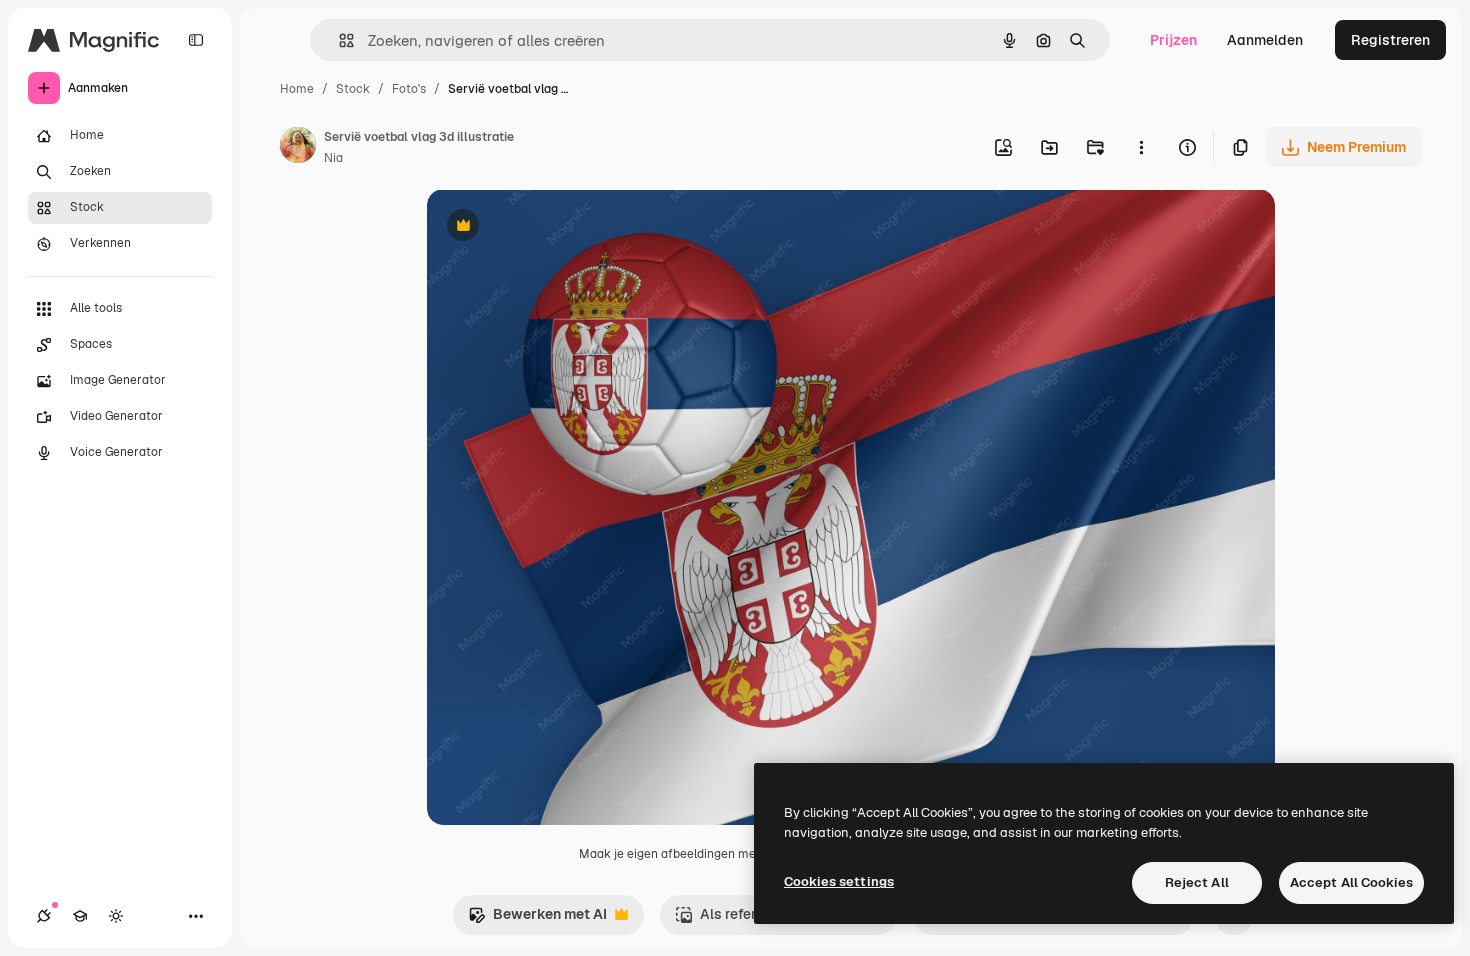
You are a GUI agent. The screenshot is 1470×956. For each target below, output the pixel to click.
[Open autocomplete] (338, 40)
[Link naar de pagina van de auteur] (298, 148)
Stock (353, 89)
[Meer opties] (1141, 147)
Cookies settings (839, 881)
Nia (333, 158)
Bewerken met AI (537, 919)
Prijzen (1173, 40)
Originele (558, 227)
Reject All (1197, 882)
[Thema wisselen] (116, 916)
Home (297, 89)
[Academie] (80, 916)
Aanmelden (1265, 40)
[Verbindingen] (44, 916)
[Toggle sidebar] (196, 40)
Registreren (1390, 40)
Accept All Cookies (1351, 882)
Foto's (409, 89)
